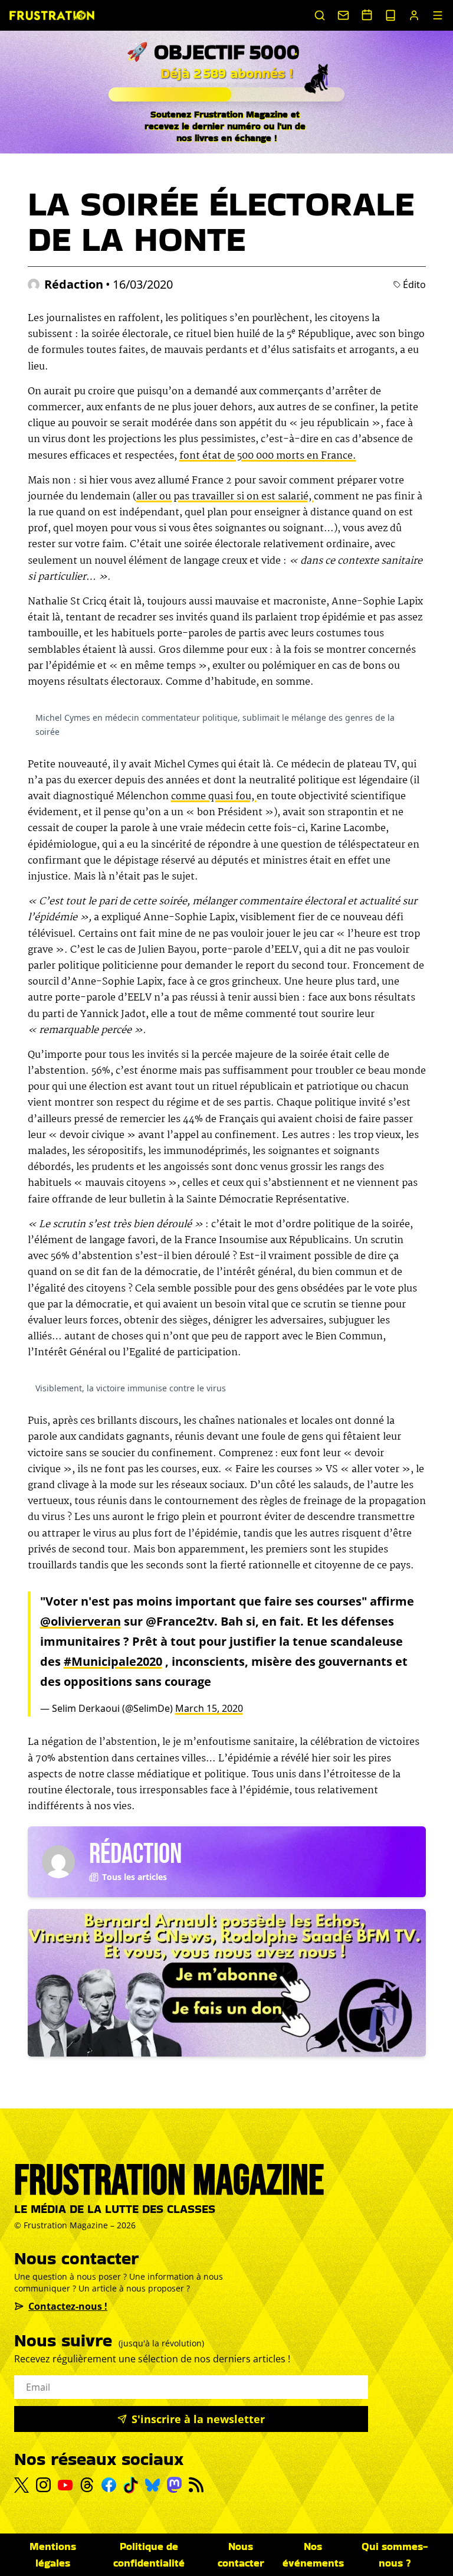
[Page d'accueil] (52, 15)
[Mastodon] (174, 2485)
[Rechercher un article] (320, 15)
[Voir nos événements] (367, 15)
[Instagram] (43, 2485)
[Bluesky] (152, 2485)
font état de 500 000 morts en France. (268, 456)
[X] (22, 2485)
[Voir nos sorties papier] (390, 15)
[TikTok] (131, 2485)
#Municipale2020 (113, 1661)
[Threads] (87, 2485)
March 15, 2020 (209, 1708)
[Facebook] (109, 2485)
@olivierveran (81, 1621)
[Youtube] (65, 2485)
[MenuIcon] (438, 15)
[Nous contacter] (343, 15)
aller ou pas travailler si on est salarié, (225, 497)
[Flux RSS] (196, 2485)
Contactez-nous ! (68, 2306)
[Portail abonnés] (414, 15)
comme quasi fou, (214, 797)
